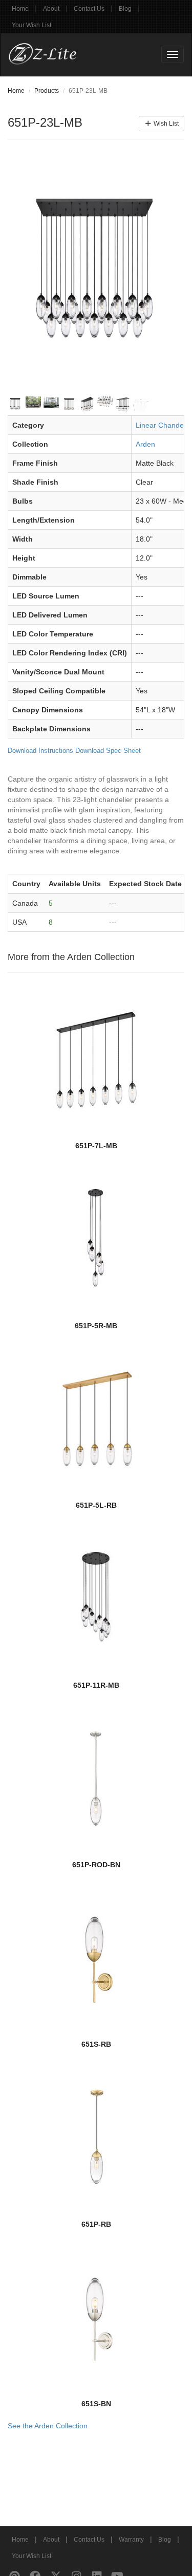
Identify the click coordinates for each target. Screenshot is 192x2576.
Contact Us (89, 9)
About (51, 9)
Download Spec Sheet (108, 751)
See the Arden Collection (48, 2426)
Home (20, 9)
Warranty (131, 2540)
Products (47, 91)
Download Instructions (40, 751)
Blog (125, 9)
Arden (145, 444)
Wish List (165, 124)
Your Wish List (31, 25)
